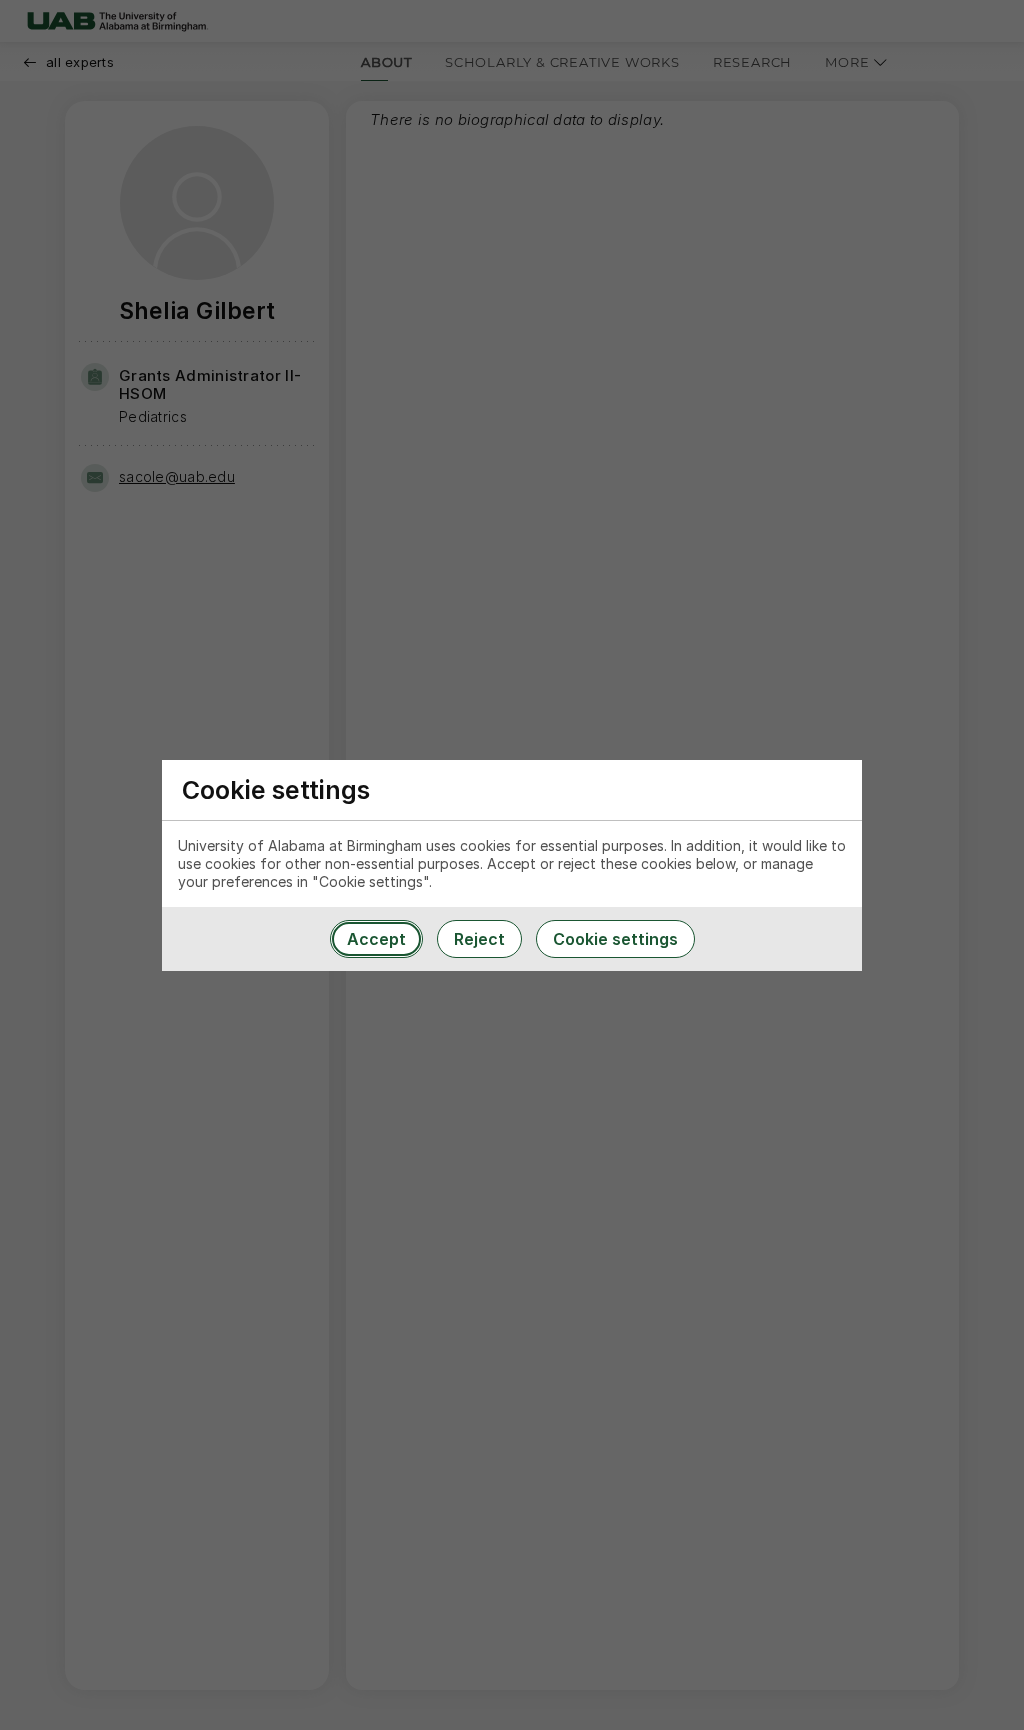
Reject (479, 939)
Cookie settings (615, 939)
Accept (376, 939)
